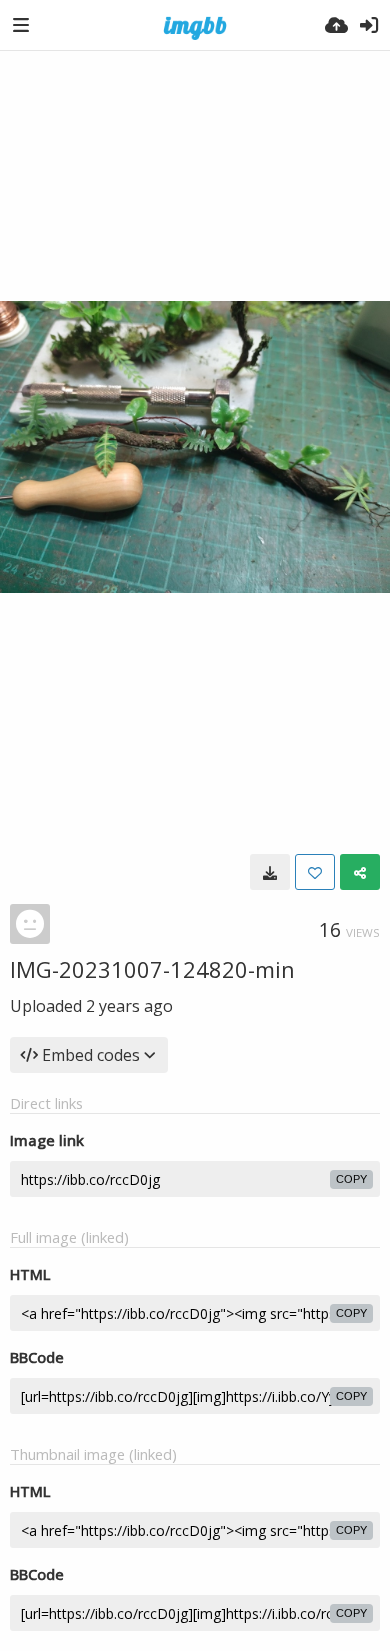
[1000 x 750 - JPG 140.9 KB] (270, 872)
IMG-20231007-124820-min (152, 969)
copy (351, 1179)
